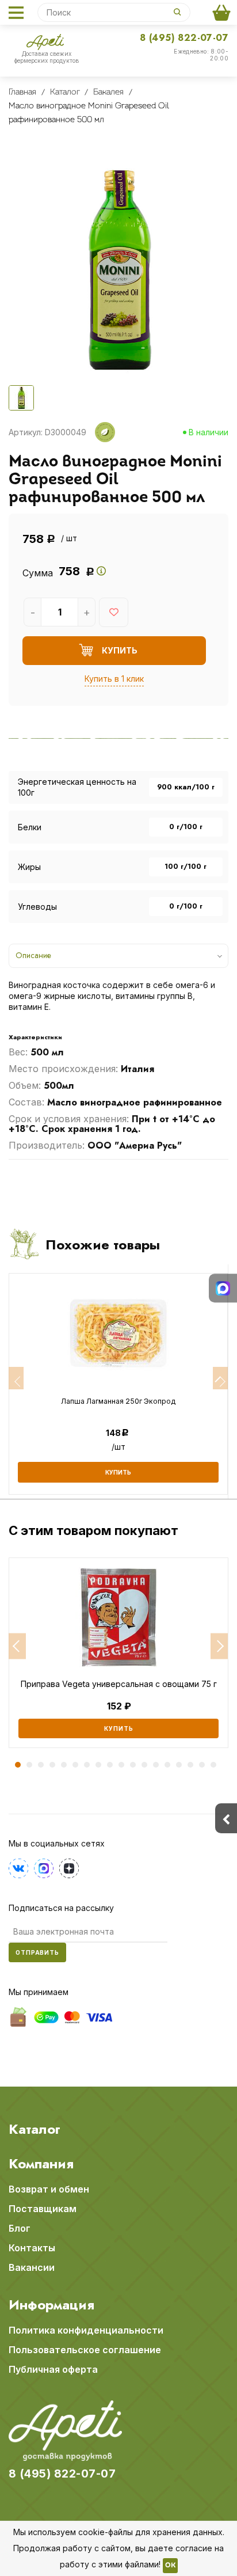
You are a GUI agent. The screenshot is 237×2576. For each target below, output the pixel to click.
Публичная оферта (53, 2369)
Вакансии (32, 2267)
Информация (51, 2305)
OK (170, 2566)
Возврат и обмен (49, 2189)
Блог (20, 2228)
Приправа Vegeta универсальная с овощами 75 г (119, 1684)
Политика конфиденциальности (86, 2330)
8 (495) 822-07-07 (184, 38)
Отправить (37, 1952)
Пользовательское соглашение (85, 2350)
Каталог (35, 2129)
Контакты (32, 2248)
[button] (17, 1646)
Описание (33, 955)
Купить (119, 1728)
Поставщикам (43, 2209)
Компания (41, 2164)
